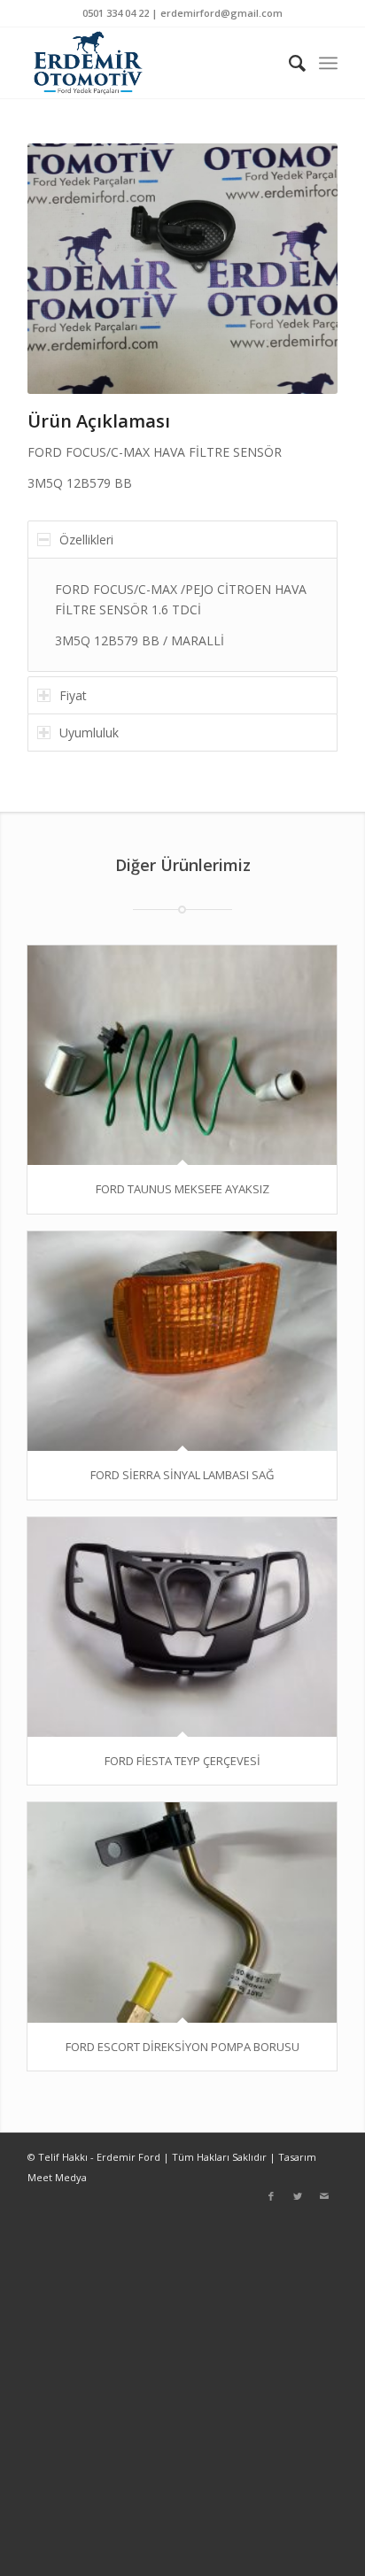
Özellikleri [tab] (86, 540)
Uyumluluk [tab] (89, 733)
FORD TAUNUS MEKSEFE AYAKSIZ (182, 1189)
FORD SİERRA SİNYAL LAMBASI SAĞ (182, 1475)
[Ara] (289, 63)
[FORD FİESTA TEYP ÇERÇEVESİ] (182, 1627)
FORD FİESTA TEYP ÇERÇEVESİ (182, 1761)
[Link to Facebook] (271, 2196)
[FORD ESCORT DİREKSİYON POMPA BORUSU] (182, 1912)
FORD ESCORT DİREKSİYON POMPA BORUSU (182, 2047)
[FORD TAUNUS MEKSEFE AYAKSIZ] (182, 1055)
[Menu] (328, 63)
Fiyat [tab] (73, 695)
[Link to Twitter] (298, 2196)
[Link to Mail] (324, 2196)
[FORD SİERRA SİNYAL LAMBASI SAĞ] (182, 1341)
